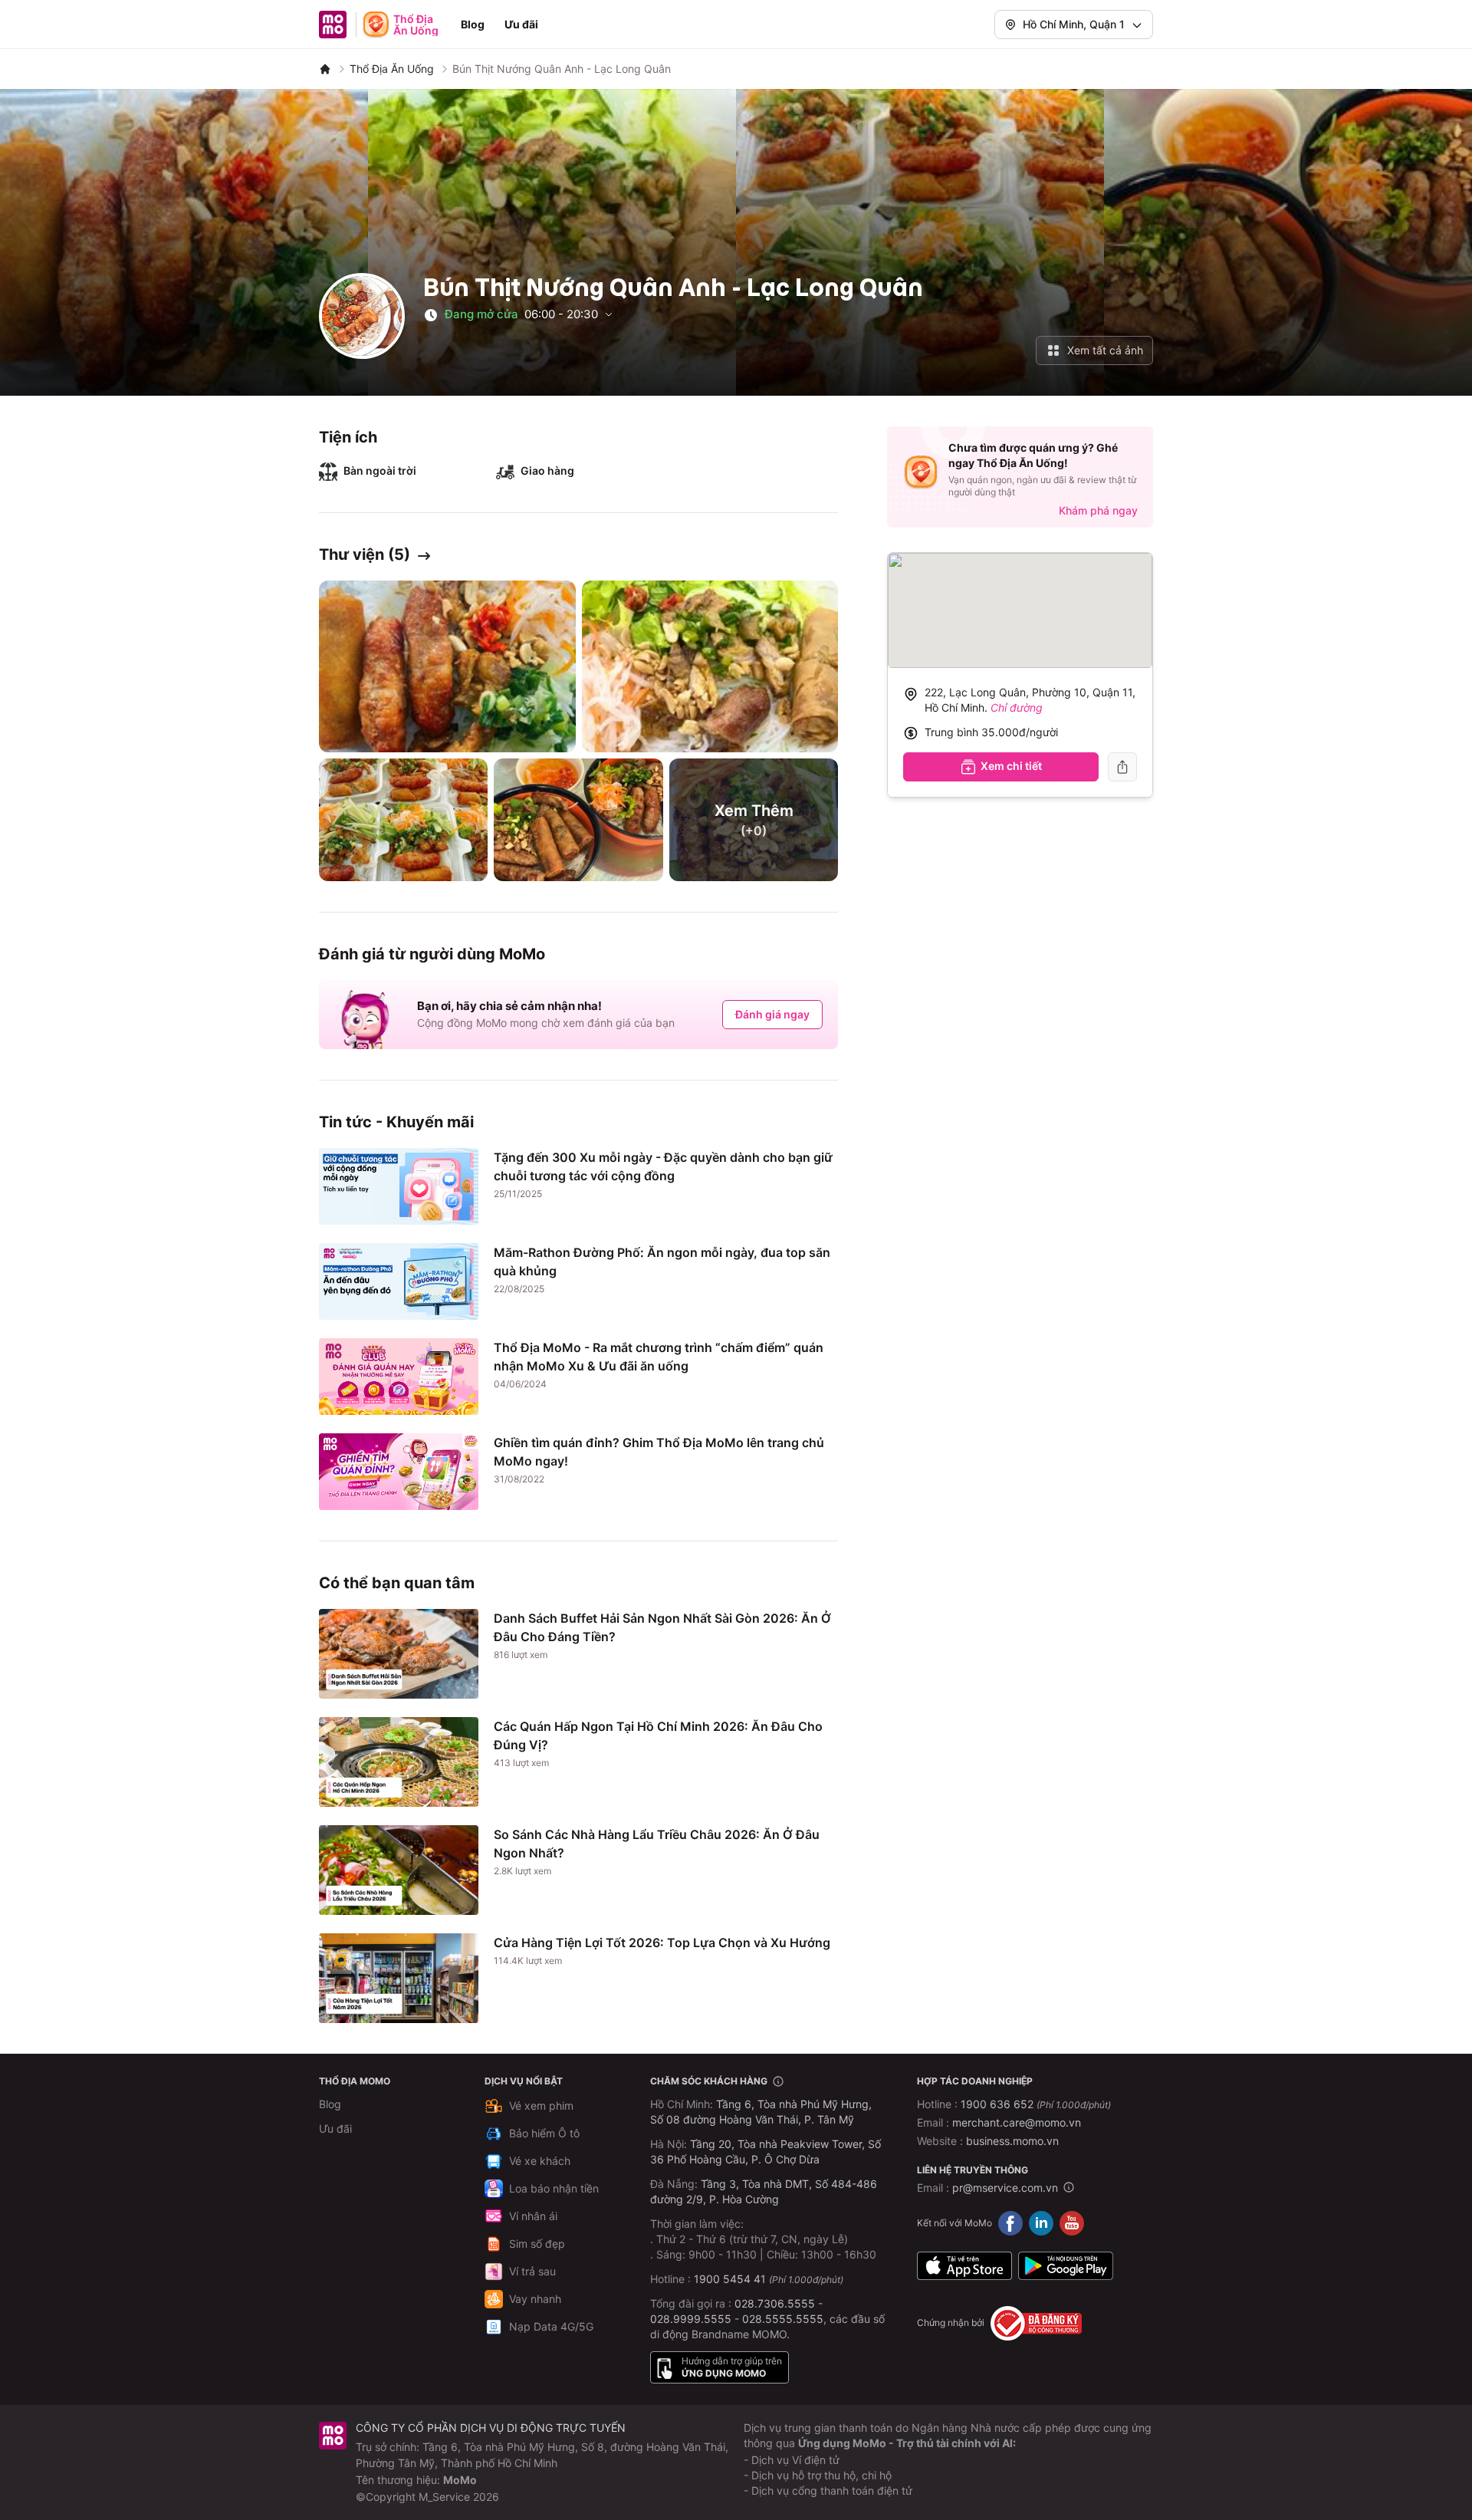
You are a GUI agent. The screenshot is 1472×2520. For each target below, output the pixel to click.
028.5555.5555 (783, 2319)
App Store (964, 2266)
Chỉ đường (1017, 707)
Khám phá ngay (1098, 510)
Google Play (1066, 2266)
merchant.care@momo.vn (1017, 2122)
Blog (473, 24)
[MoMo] (325, 69)
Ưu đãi (521, 24)
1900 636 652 (1036, 2104)
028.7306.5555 (775, 2303)
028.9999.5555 (691, 2319)
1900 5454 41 (730, 2279)
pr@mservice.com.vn (1005, 2188)
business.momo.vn (1012, 2141)
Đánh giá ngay (772, 1014)
